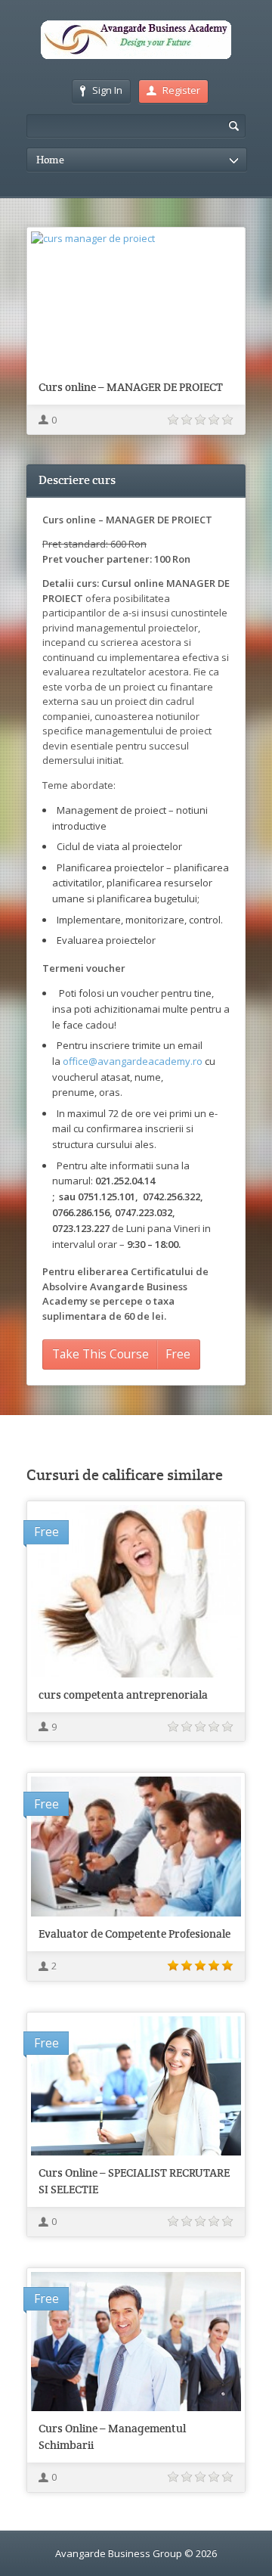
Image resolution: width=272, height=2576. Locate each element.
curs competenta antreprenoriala (123, 1695)
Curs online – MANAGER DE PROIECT (131, 387)
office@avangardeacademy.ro (133, 1061)
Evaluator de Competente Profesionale (134, 1934)
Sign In (107, 90)
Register (181, 90)
